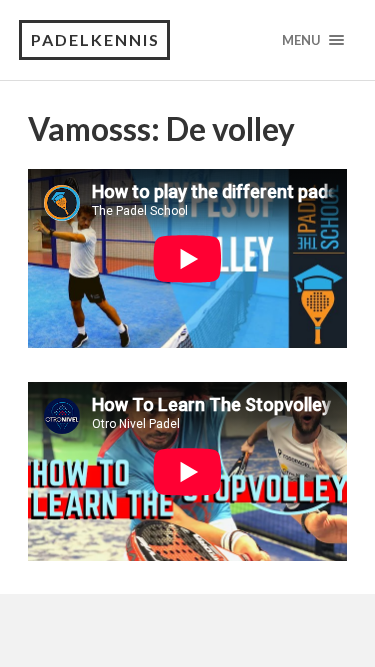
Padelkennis (95, 39)
